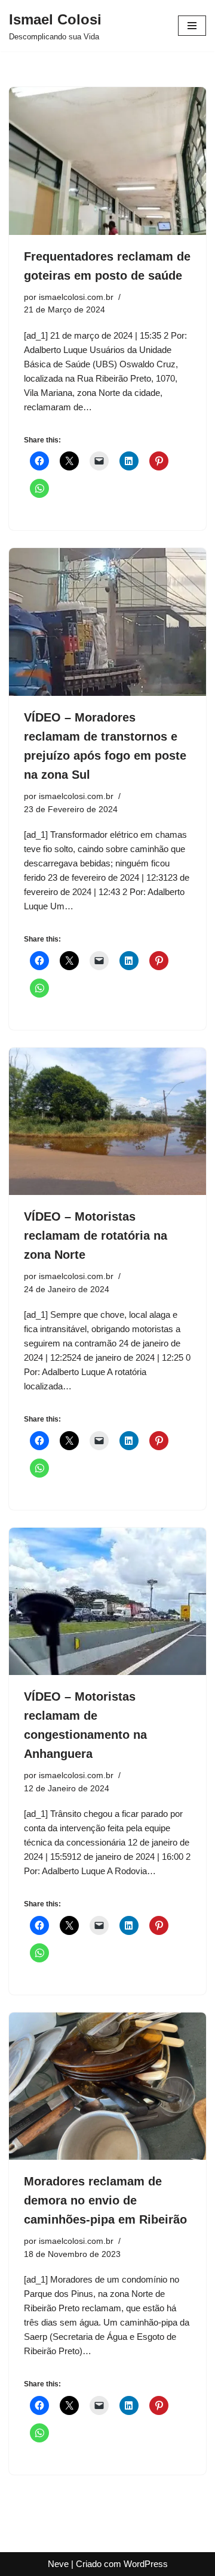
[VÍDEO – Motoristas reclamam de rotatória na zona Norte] (107, 1122)
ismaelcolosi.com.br (76, 297)
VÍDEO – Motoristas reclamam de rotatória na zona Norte (96, 1236)
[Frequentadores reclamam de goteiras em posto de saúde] (107, 161)
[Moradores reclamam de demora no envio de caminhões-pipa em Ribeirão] (107, 2086)
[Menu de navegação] (192, 26)
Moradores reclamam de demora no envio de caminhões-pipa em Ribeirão (105, 2200)
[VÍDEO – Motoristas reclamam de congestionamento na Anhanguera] (107, 1602)
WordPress (146, 2564)
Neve (58, 2564)
